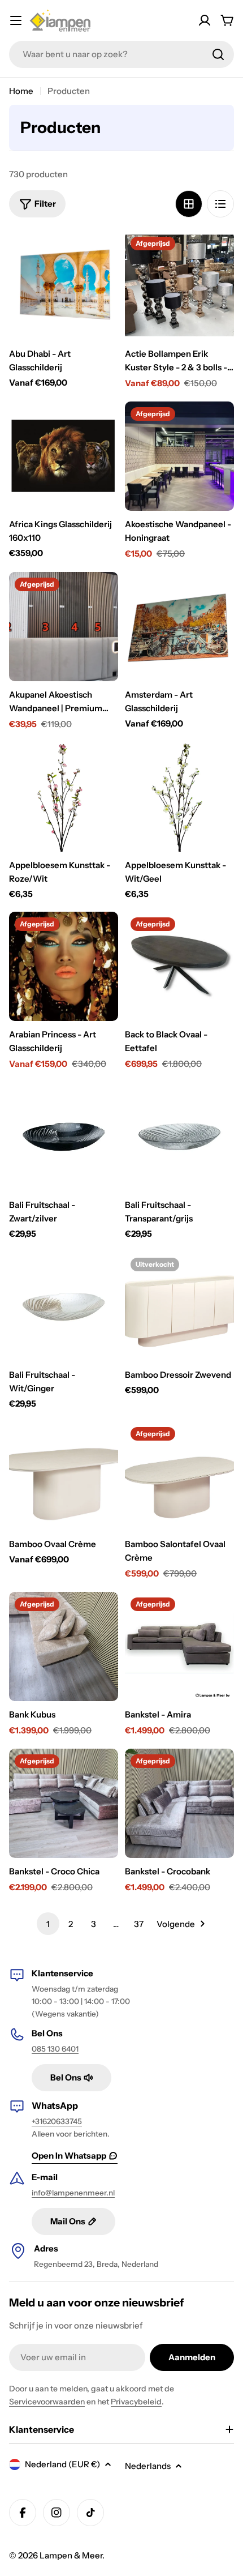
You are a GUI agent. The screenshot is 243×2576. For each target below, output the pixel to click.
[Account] (205, 20)
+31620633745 (57, 2121)
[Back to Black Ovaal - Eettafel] (179, 966)
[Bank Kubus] (64, 1646)
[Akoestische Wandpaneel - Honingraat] (179, 456)
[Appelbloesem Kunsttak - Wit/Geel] (179, 797)
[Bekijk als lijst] (220, 204)
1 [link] (48, 1924)
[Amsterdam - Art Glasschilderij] (179, 627)
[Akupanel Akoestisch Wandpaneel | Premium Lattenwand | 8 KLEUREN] (64, 627)
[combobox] (121, 54)
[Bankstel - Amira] (179, 1646)
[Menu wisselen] (16, 20)
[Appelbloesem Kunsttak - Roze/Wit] (64, 797)
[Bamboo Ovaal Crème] (64, 1476)
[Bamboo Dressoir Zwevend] (179, 1307)
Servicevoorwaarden (47, 2402)
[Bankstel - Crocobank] (179, 1803)
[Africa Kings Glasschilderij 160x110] (64, 456)
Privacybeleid (136, 2402)
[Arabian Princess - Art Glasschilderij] (64, 966)
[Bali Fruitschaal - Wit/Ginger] (64, 1307)
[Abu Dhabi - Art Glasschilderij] (64, 286)
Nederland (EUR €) (62, 2464)
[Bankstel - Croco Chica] (64, 1803)
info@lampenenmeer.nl (73, 2193)
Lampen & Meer (71, 2555)
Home (21, 91)
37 (139, 1924)
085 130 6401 (55, 2049)
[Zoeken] (218, 54)
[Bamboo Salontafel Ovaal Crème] (179, 1476)
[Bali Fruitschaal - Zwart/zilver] (64, 1137)
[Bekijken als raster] (189, 204)
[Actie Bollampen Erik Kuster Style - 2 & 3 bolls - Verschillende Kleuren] (179, 286)
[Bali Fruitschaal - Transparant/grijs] (179, 1137)
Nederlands (148, 2466)
